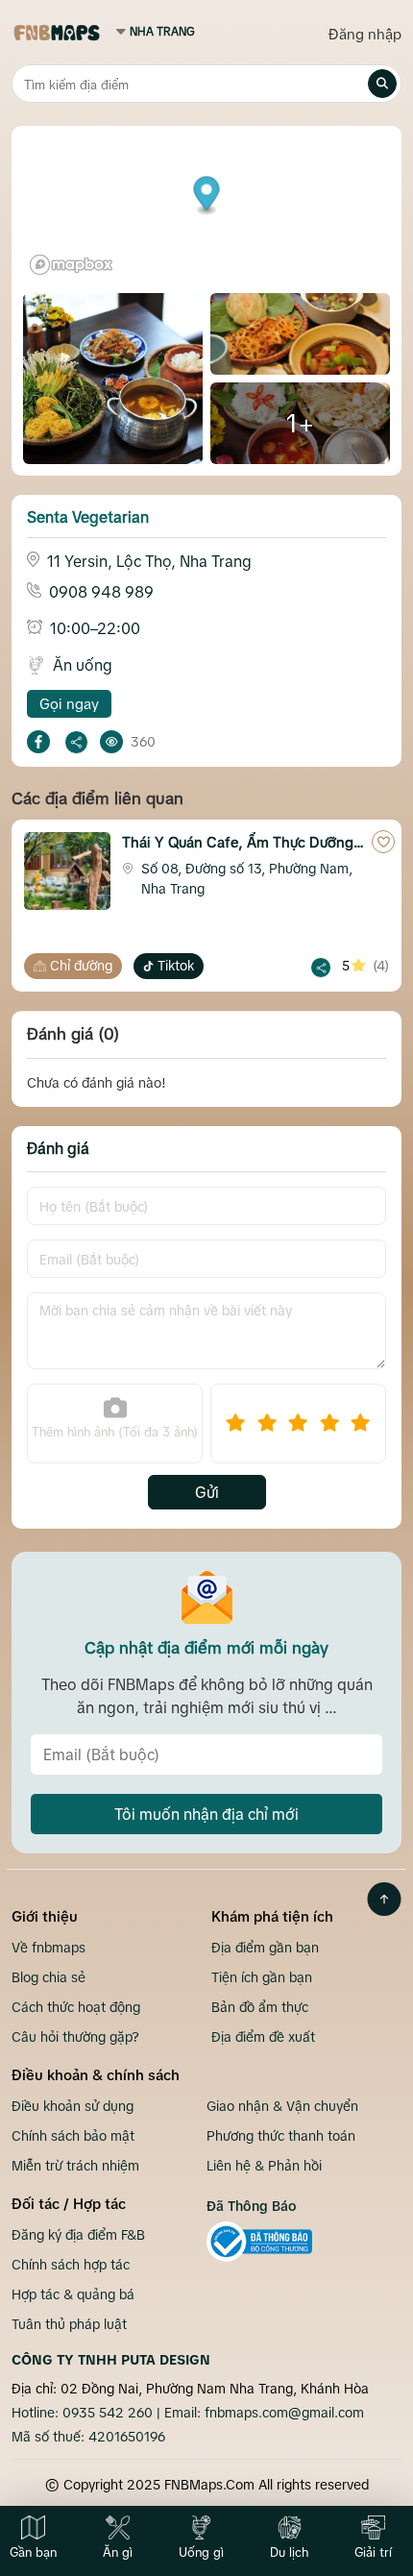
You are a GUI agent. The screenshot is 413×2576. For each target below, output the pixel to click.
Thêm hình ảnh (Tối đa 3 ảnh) (115, 1432)
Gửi (207, 1492)
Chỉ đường (81, 966)
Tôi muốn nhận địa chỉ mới (206, 1814)
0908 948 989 (101, 592)
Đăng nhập (365, 34)
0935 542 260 (108, 2413)
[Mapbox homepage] (71, 265)
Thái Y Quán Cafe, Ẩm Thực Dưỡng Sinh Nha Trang (238, 844)
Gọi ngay (69, 704)
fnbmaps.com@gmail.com (284, 2413)
